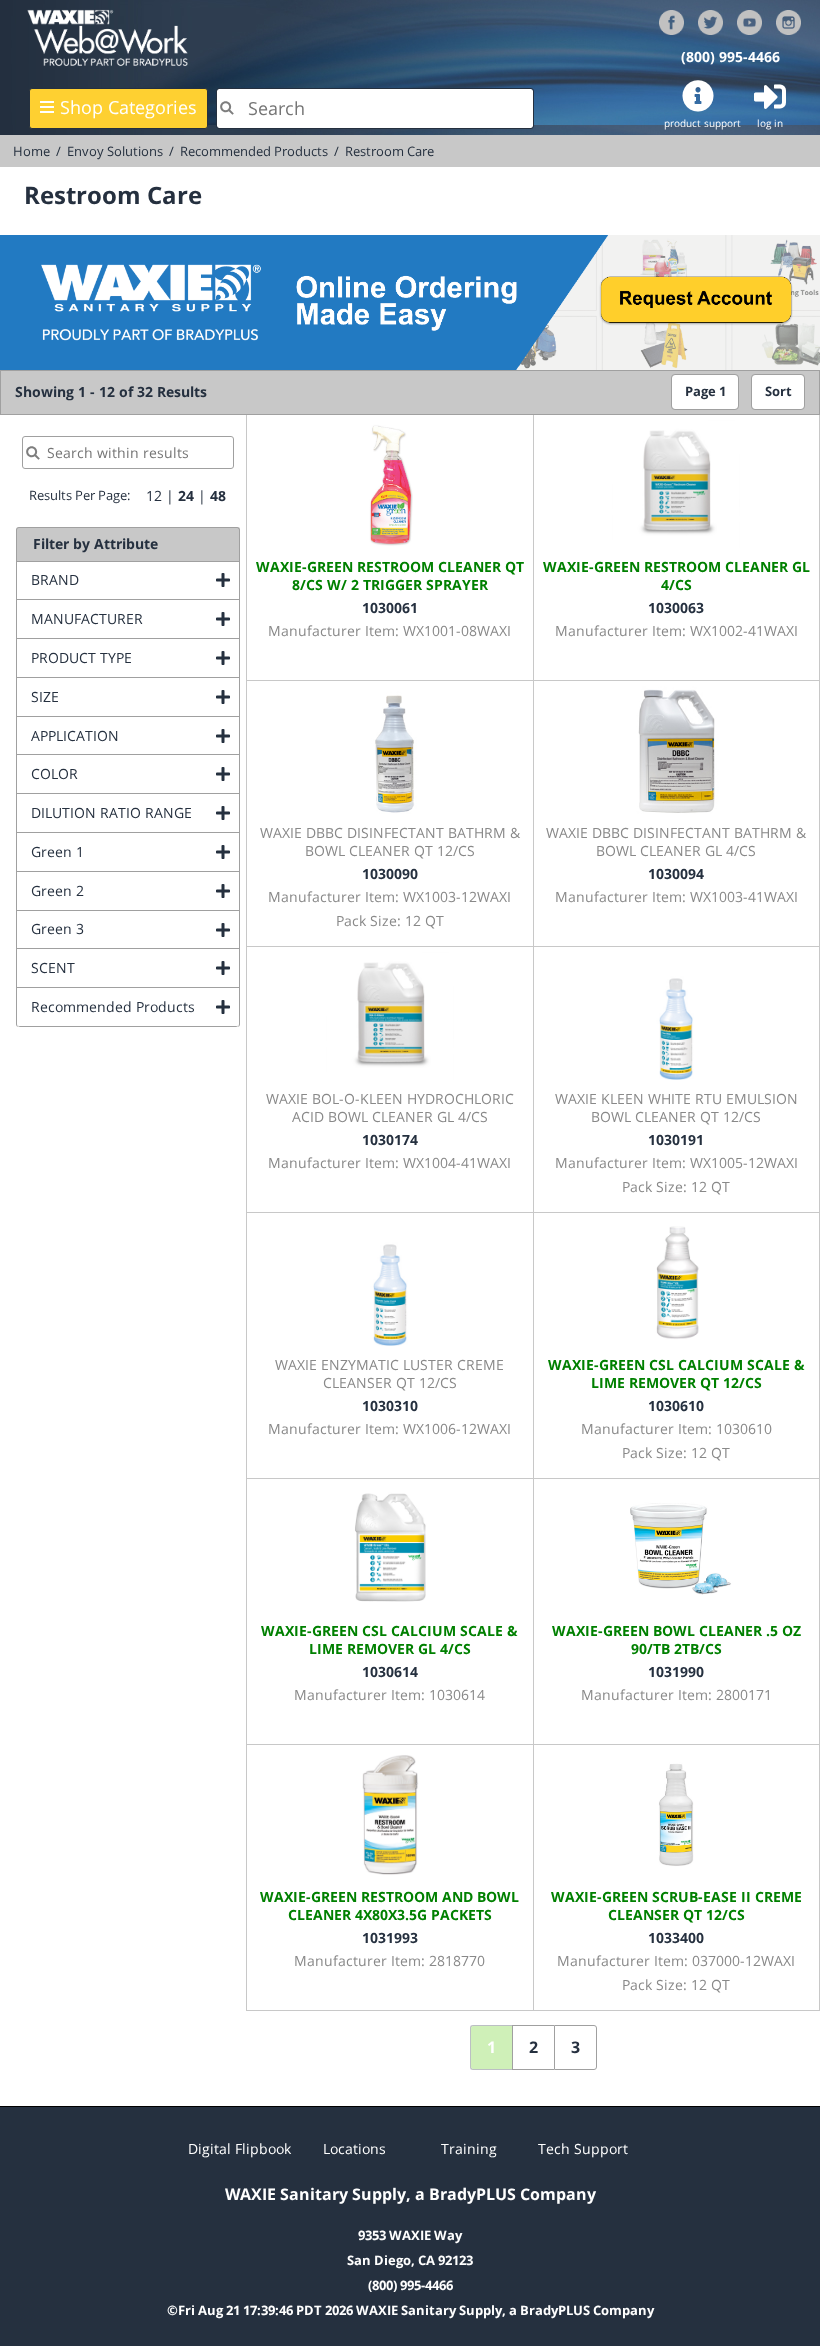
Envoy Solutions (115, 151)
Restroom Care (389, 151)
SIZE (126, 696)
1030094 (676, 873)
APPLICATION (135, 735)
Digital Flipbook (239, 2148)
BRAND (135, 579)
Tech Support (583, 2148)
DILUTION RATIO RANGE (135, 812)
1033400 (676, 1937)
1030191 (676, 1139)
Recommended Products (254, 151)
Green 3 (135, 928)
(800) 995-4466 (730, 56)
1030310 (390, 1405)
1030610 (676, 1405)
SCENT (134, 967)
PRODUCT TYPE (135, 657)
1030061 (390, 607)
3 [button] (575, 2047)
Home (31, 151)
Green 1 (135, 851)
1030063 (676, 607)
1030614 (390, 1671)
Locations (354, 2148)
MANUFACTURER (135, 618)
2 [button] (533, 2047)
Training (469, 2148)
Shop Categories (128, 107)
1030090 (390, 873)
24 (186, 495)
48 (218, 495)
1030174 (390, 1139)
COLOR (135, 773)
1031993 (390, 1937)
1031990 (676, 1671)
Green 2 (135, 890)
